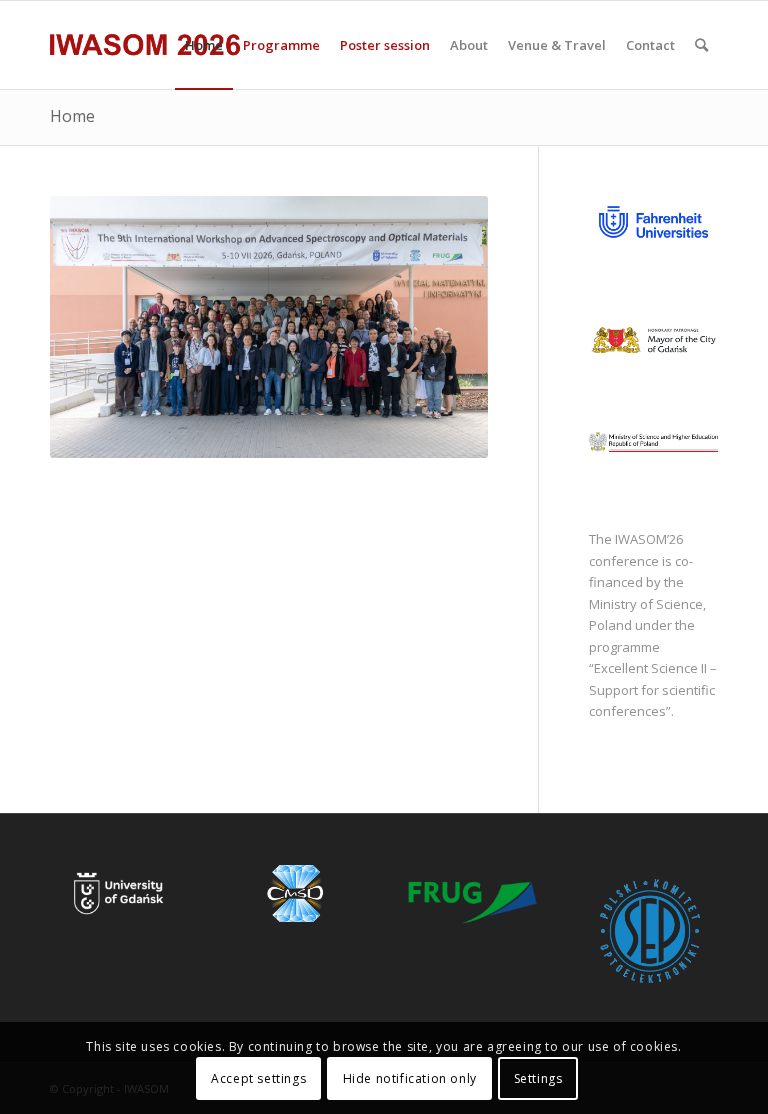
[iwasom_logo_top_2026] (146, 45)
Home (72, 116)
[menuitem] (204, 45)
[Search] (701, 45)
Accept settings (258, 1078)
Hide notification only (410, 1078)
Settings (538, 1078)
